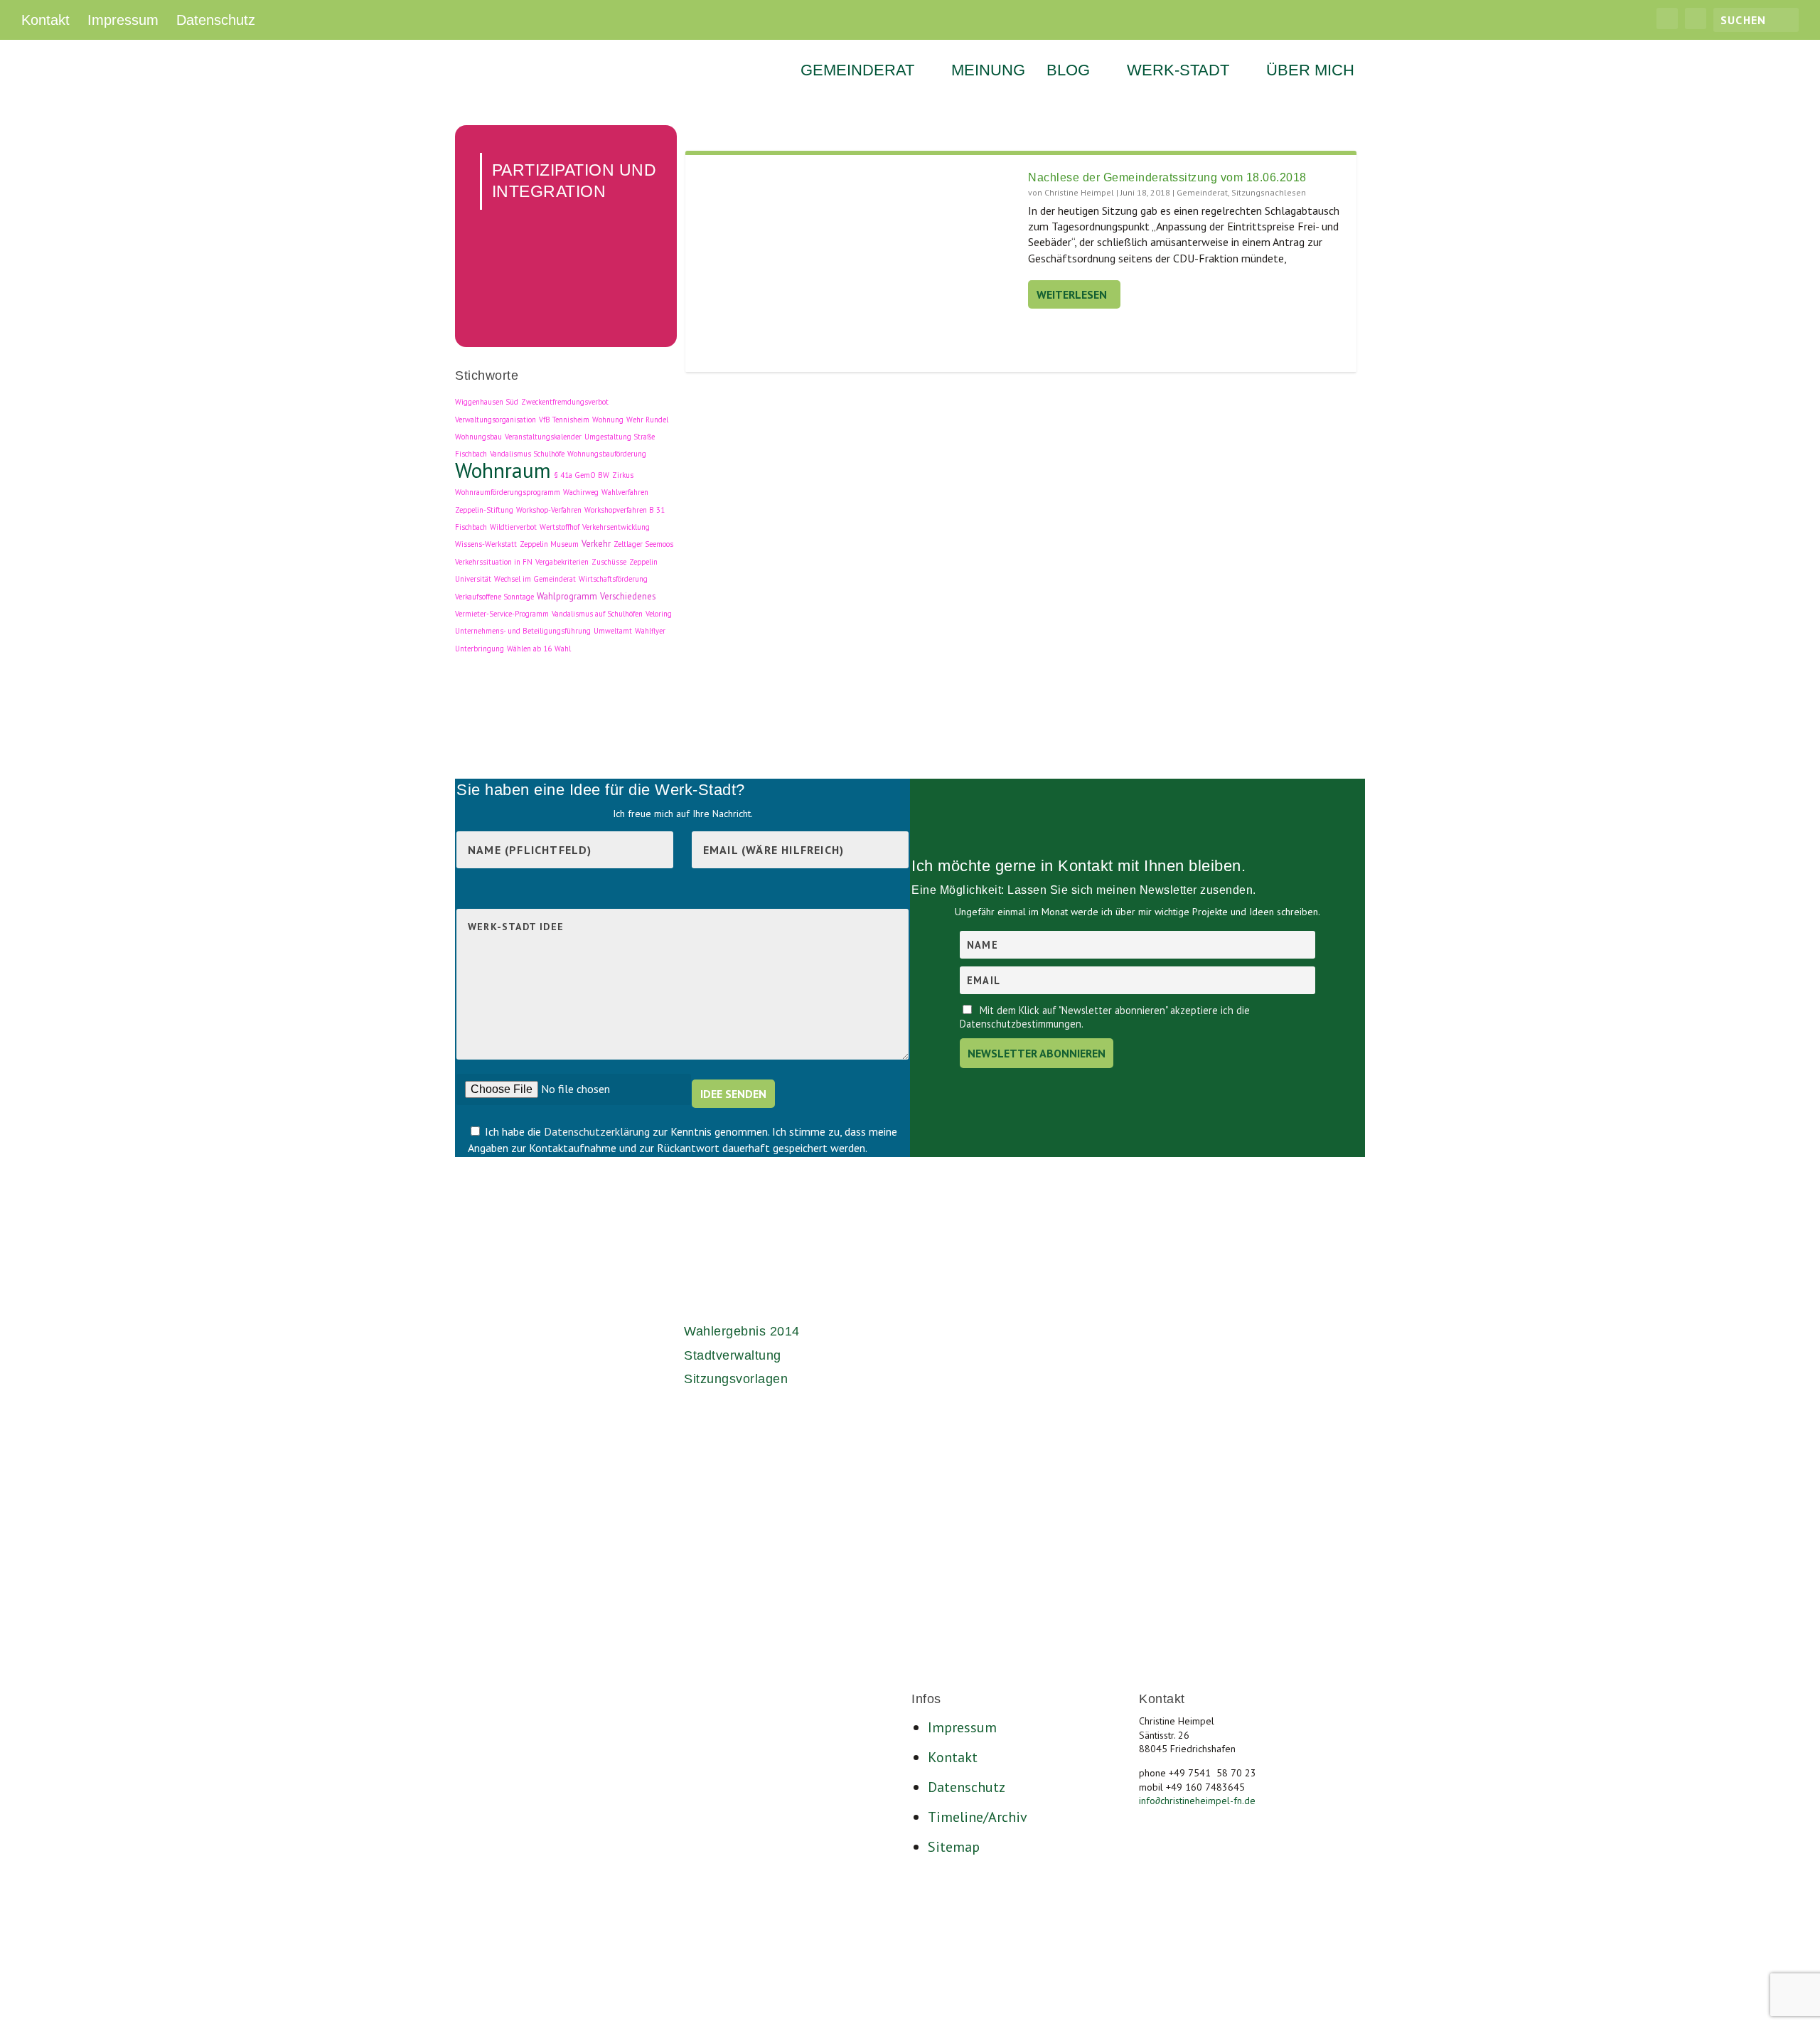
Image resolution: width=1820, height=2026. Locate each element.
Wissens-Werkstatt (486, 544)
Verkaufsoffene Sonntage (494, 597)
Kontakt (45, 20)
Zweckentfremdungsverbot (565, 402)
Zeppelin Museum (549, 544)
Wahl (563, 649)
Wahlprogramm (567, 596)
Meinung (988, 72)
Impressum (123, 20)
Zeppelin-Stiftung (484, 510)
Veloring (659, 614)
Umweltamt (613, 631)
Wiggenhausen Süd (487, 402)
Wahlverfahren (625, 492)
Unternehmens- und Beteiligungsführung (523, 631)
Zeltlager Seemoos (643, 544)
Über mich (1310, 72)
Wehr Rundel (647, 420)
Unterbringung (480, 649)
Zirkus (623, 475)
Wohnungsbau (478, 437)
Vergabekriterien (562, 562)
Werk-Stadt (1178, 72)
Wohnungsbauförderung (607, 454)
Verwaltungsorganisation (496, 420)
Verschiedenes (628, 596)
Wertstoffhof (560, 527)
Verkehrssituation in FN (494, 562)
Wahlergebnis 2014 (742, 1331)
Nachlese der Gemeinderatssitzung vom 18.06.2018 (1167, 177)
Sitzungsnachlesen (1269, 192)
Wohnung (608, 420)
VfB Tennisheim (564, 420)
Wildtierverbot (513, 527)
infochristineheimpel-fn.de (1197, 1801)
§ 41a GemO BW (582, 475)
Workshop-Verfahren (549, 510)
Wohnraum (503, 470)
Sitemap (954, 1847)
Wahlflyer (650, 631)
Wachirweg (581, 492)
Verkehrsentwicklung (616, 527)
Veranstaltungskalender (543, 437)
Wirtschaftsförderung (613, 579)
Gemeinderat (857, 72)
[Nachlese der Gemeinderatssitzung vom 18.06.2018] (857, 263)
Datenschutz (216, 20)
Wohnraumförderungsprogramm (508, 492)
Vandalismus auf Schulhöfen (597, 614)
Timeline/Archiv (978, 1817)
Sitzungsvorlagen (736, 1379)
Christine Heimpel (1079, 192)
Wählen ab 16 (529, 649)
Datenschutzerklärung (598, 1131)
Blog (1068, 72)
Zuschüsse (609, 562)
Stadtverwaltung (733, 1355)
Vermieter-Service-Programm (502, 614)
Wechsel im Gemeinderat (535, 579)
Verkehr (596, 543)
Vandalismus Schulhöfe (527, 454)
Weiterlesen (1072, 294)
